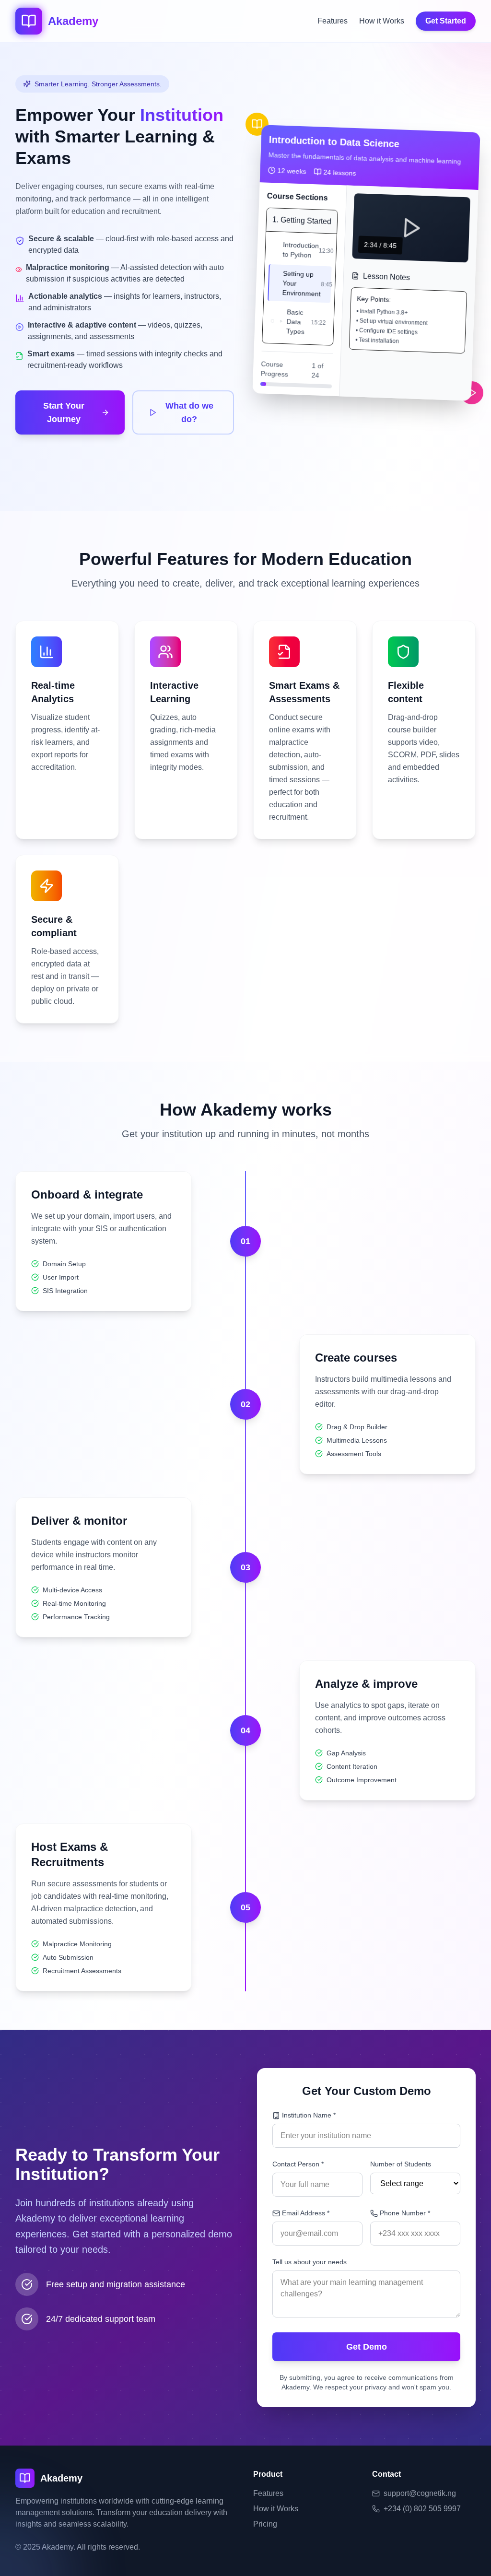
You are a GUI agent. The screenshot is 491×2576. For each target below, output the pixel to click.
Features (333, 21)
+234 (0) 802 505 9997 (422, 2509)
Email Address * (306, 2213)
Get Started (446, 21)
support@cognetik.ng (420, 2493)
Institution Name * (309, 2115)
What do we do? (189, 412)
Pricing (265, 2524)
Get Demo (367, 2347)
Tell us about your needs (310, 2262)
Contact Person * (298, 2164)
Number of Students (401, 2164)
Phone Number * (405, 2213)
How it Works (382, 21)
